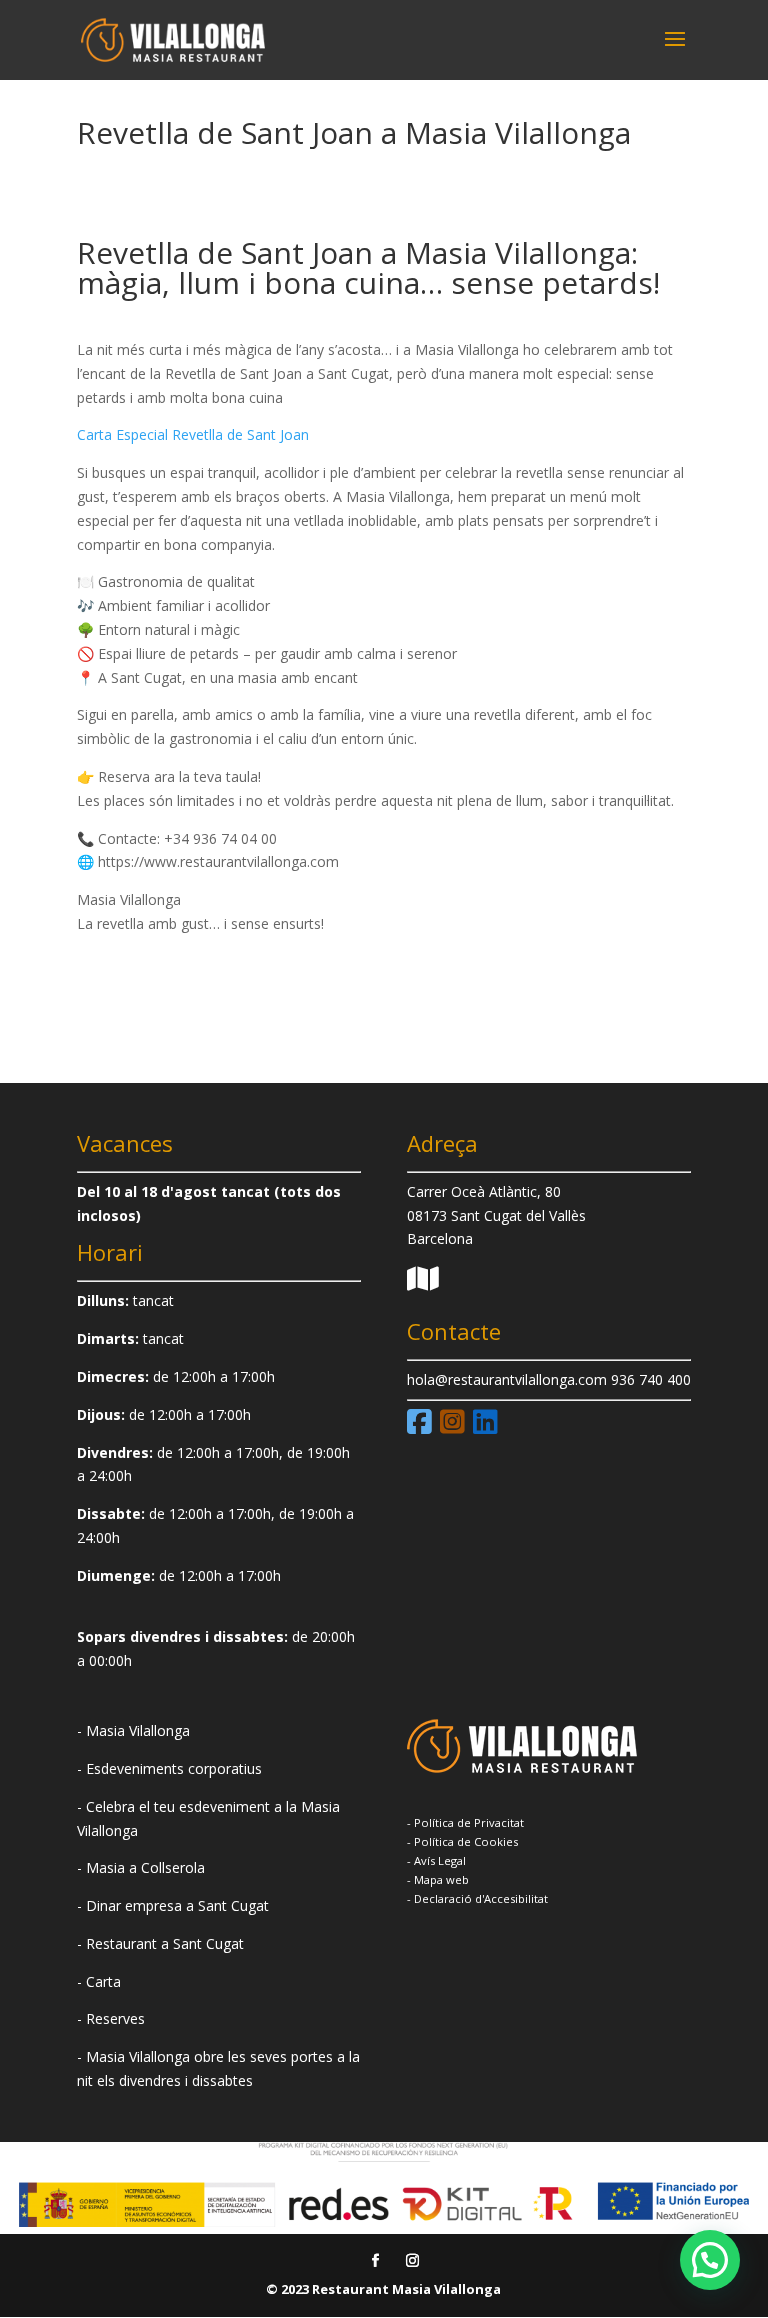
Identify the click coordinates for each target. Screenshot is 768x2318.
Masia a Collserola (145, 1867)
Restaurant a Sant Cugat (165, 1943)
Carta (103, 1981)
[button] (710, 2260)
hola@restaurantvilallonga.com (507, 1379)
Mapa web (441, 1879)
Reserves (115, 2018)
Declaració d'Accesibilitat (481, 1898)
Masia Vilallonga (138, 1730)
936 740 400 (651, 1379)
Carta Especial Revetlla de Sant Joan (193, 434)
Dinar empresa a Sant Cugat (177, 1905)
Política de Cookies (466, 1841)
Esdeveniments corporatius (174, 1768)
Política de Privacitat (469, 1822)
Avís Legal (440, 1860)
